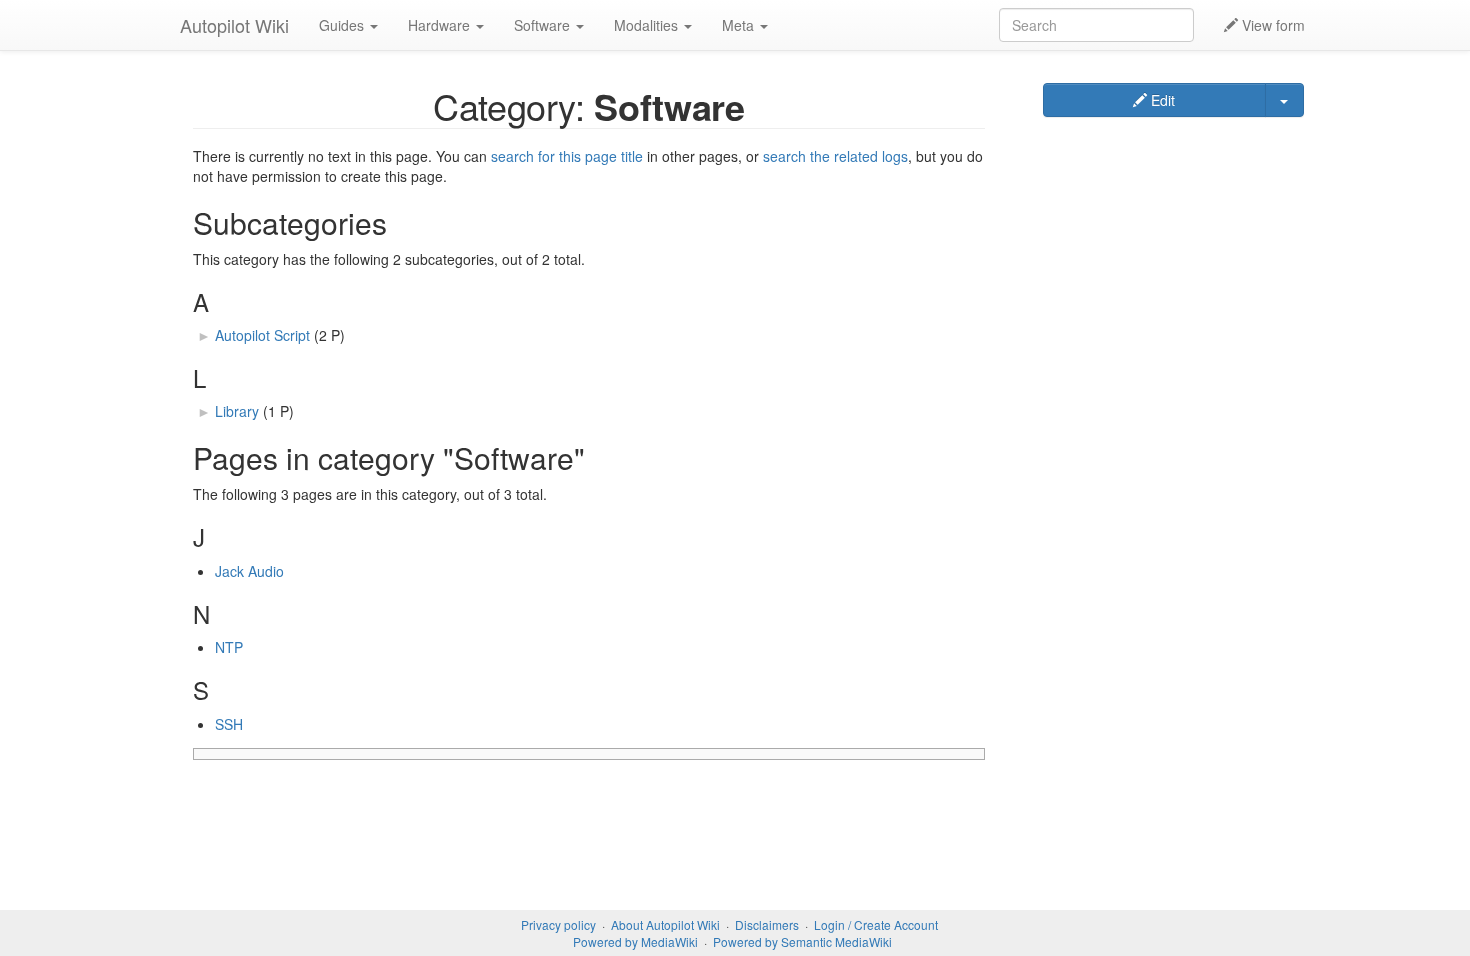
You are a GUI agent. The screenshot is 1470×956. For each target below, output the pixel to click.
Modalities (648, 25)
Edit (1161, 100)
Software (544, 25)
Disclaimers (767, 924)
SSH (229, 724)
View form (1271, 25)
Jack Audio (249, 571)
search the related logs (835, 156)
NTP (229, 647)
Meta (740, 25)
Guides (343, 25)
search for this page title (567, 156)
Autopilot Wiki (234, 25)
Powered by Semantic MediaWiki (802, 941)
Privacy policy (558, 924)
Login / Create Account (876, 924)
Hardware (441, 25)
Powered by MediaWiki (635, 941)
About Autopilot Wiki (665, 924)
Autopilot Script (262, 335)
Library (237, 411)
